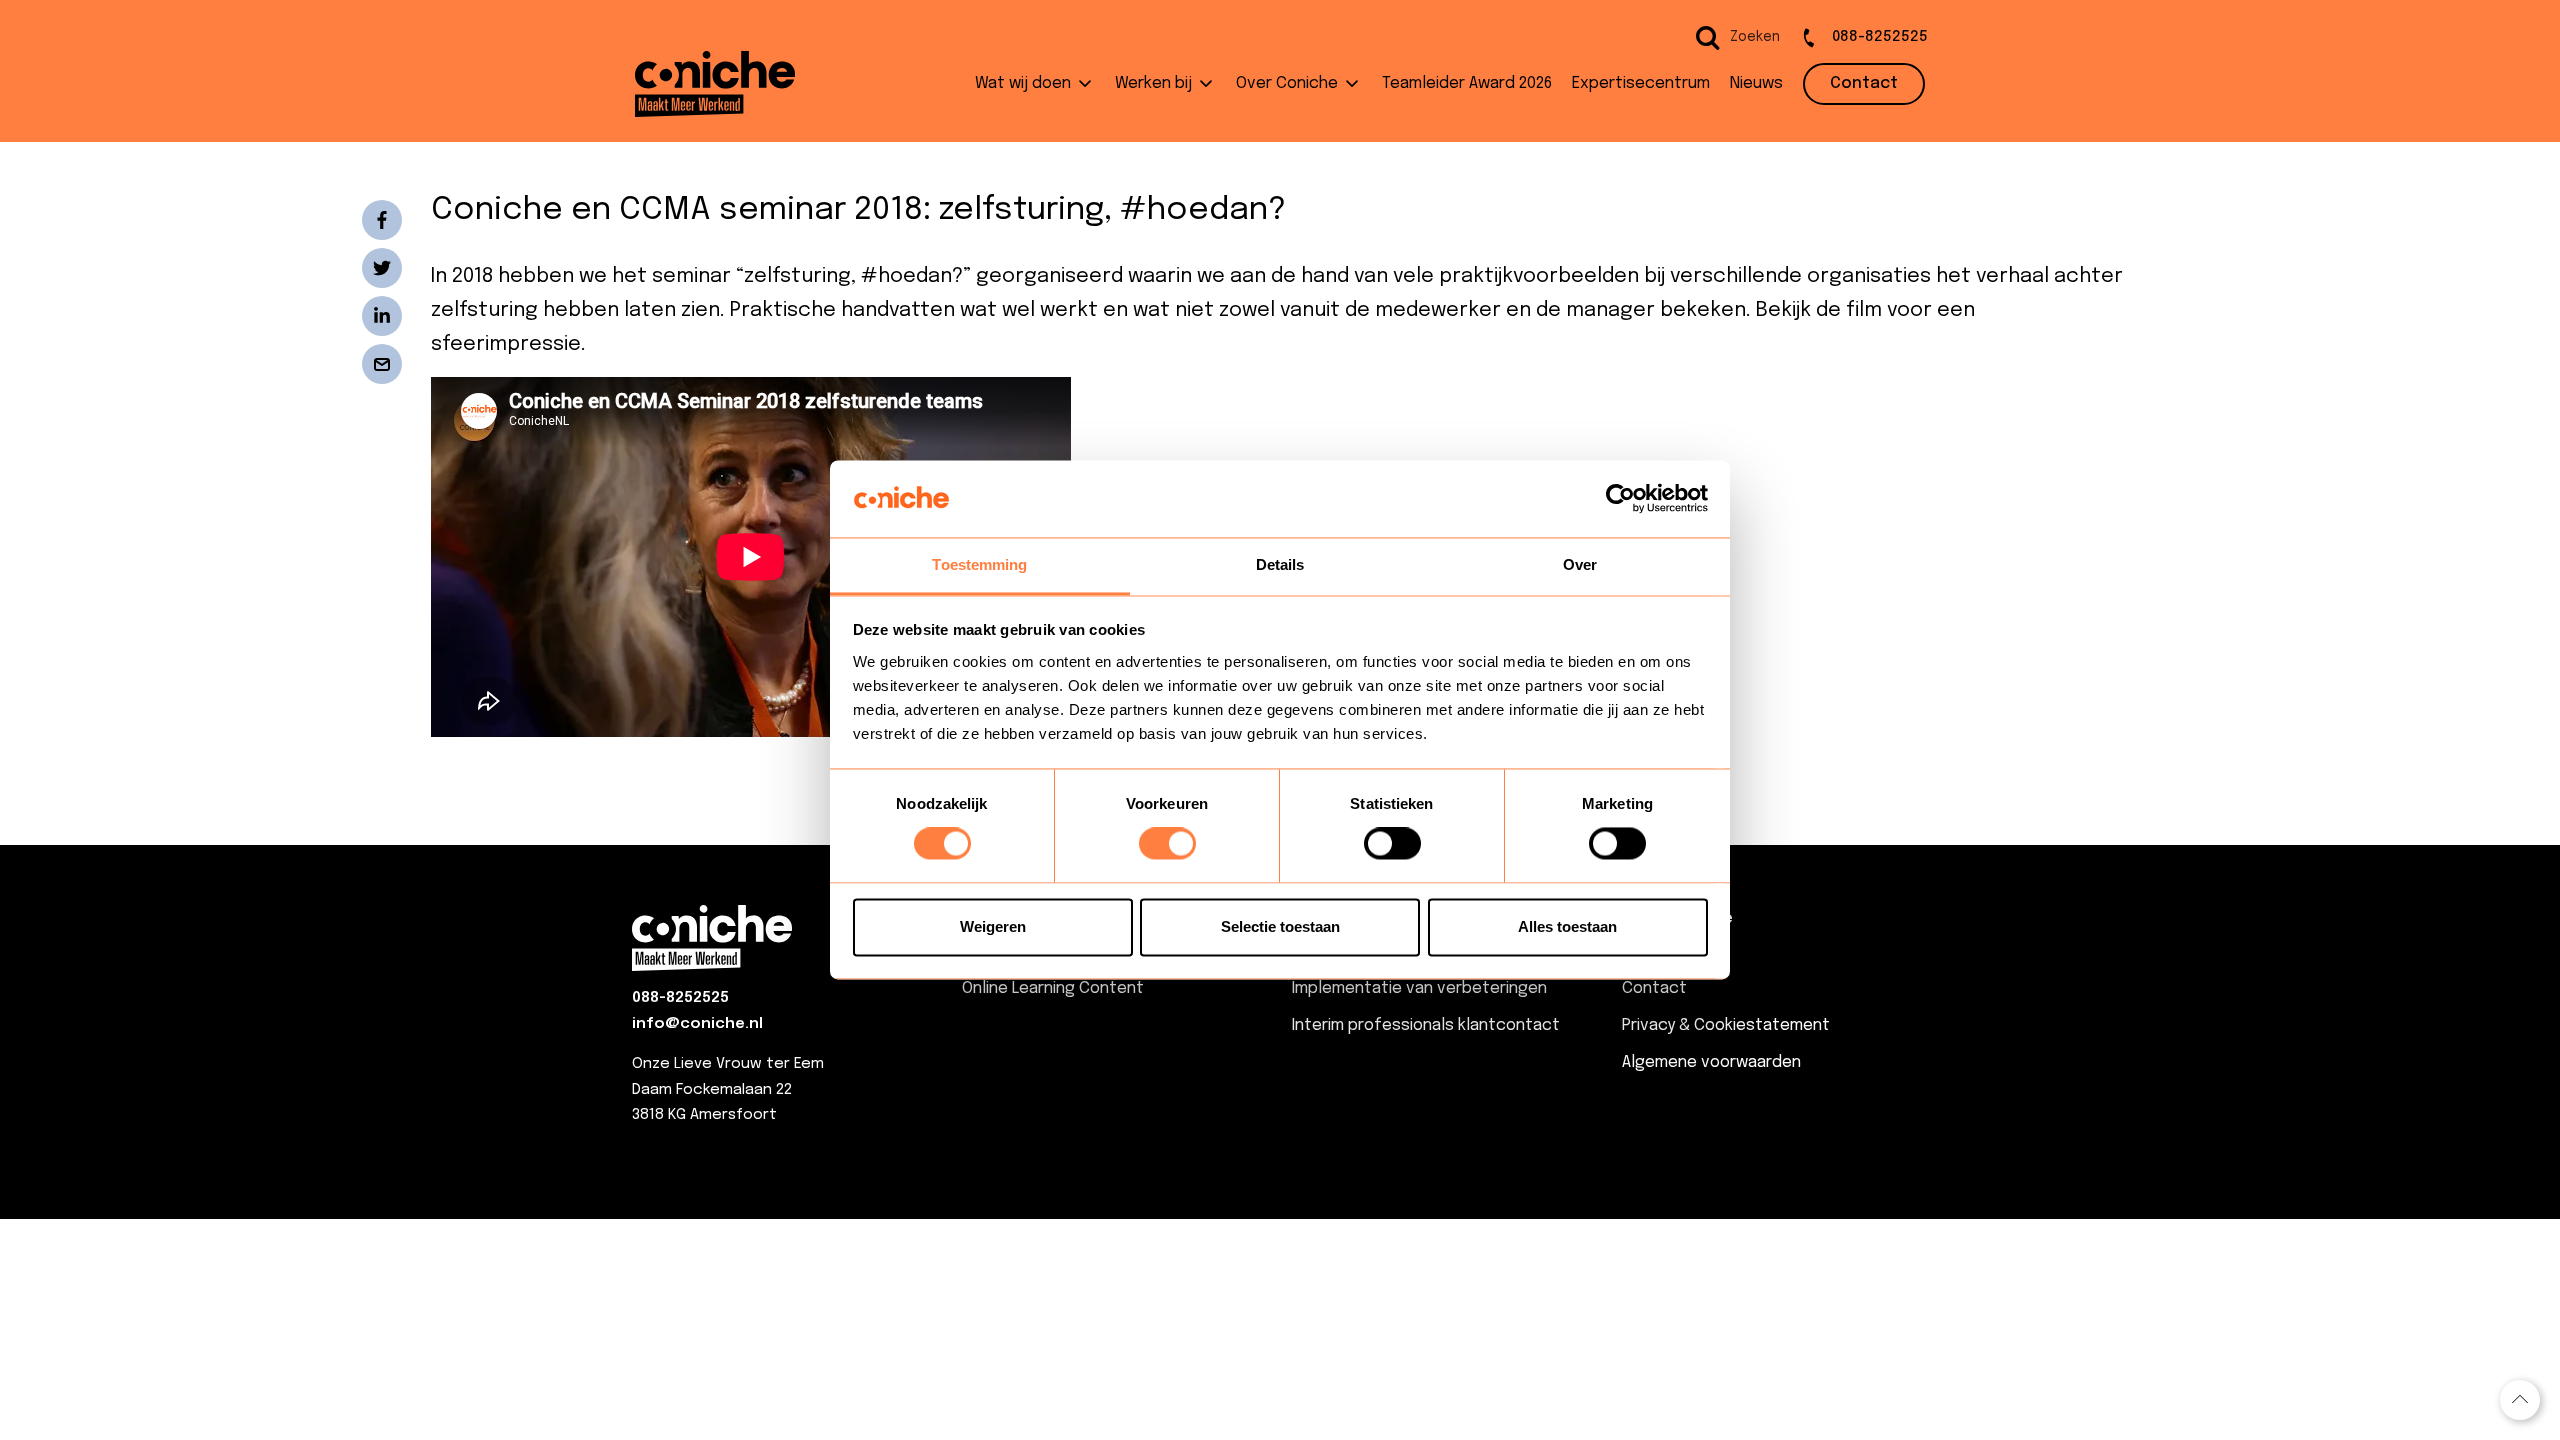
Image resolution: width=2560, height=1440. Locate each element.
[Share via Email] (382, 364)
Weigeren (993, 926)
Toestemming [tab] (979, 564)
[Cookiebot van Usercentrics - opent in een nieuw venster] (1620, 499)
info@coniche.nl (697, 1024)
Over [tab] (1580, 564)
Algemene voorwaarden (1711, 1062)
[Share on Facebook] (382, 220)
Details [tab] (1280, 564)
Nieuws (1648, 951)
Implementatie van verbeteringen (1419, 988)
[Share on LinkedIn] (382, 316)
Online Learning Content (1053, 988)
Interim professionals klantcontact (1426, 1025)
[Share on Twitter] (382, 268)
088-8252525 (680, 998)
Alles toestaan (1567, 926)
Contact (1654, 988)
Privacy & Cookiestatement (1726, 1025)
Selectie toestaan (1280, 926)
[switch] (1167, 844)
